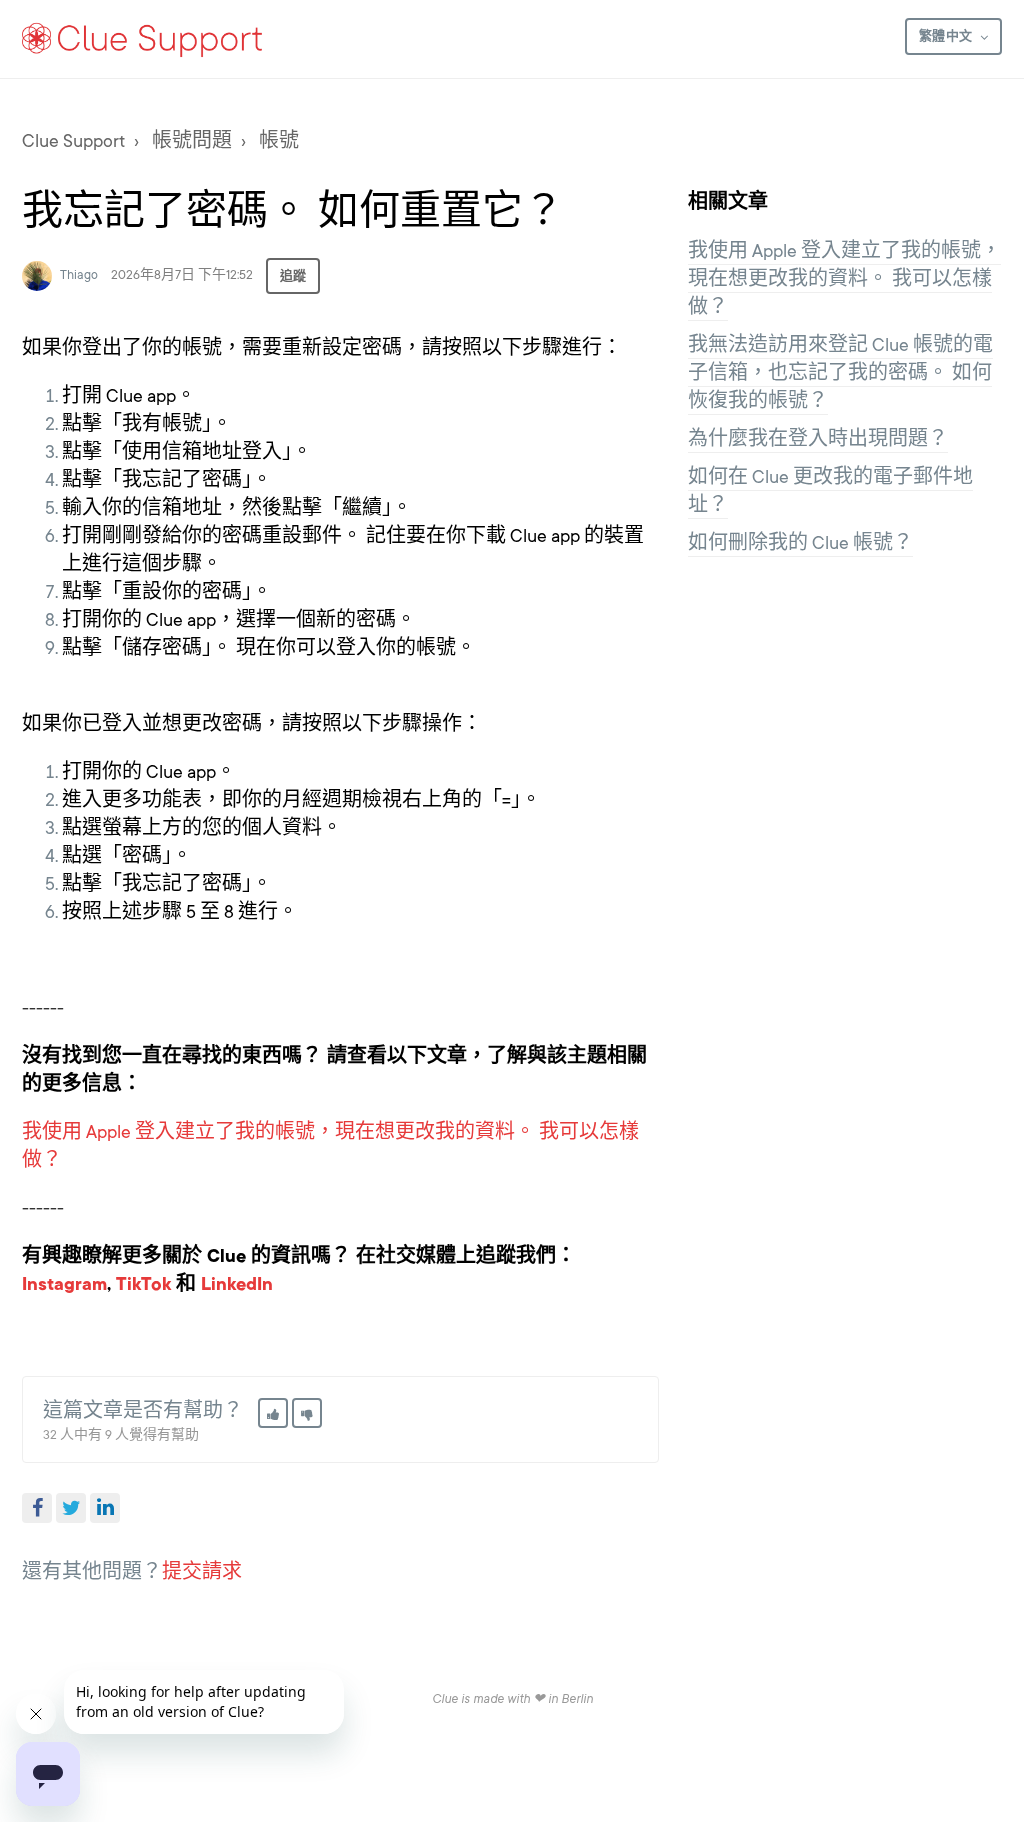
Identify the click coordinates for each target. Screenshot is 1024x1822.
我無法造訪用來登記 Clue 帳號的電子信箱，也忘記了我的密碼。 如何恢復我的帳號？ (840, 373)
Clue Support (73, 141)
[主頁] (143, 39)
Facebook (37, 1508)
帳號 (279, 141)
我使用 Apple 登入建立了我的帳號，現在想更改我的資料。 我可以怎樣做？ (844, 279)
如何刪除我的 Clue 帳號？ (800, 543)
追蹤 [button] (293, 276)
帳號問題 (192, 141)
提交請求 (202, 1572)
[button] (273, 1413)
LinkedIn (105, 1508)
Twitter (71, 1508)
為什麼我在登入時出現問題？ (818, 439)
